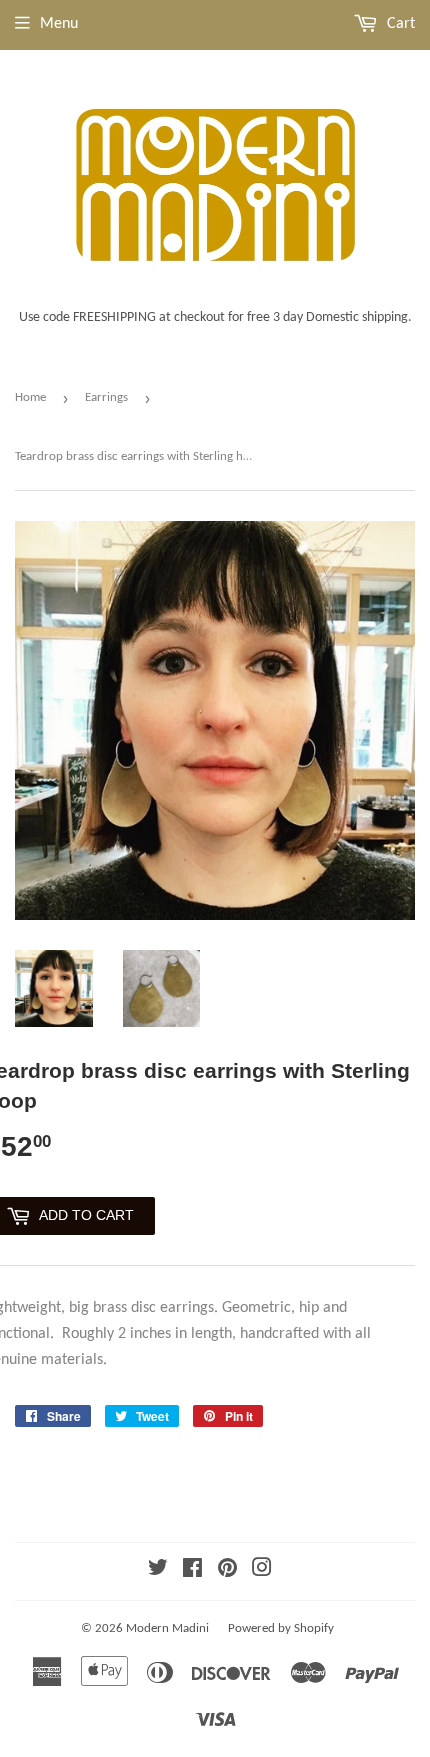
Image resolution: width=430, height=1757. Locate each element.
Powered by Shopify (281, 1628)
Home (30, 397)
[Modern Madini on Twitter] (158, 1571)
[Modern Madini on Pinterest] (227, 1571)
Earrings (106, 397)
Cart (399, 24)
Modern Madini (167, 1628)
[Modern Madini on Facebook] (192, 1571)
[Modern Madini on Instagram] (262, 1571)
